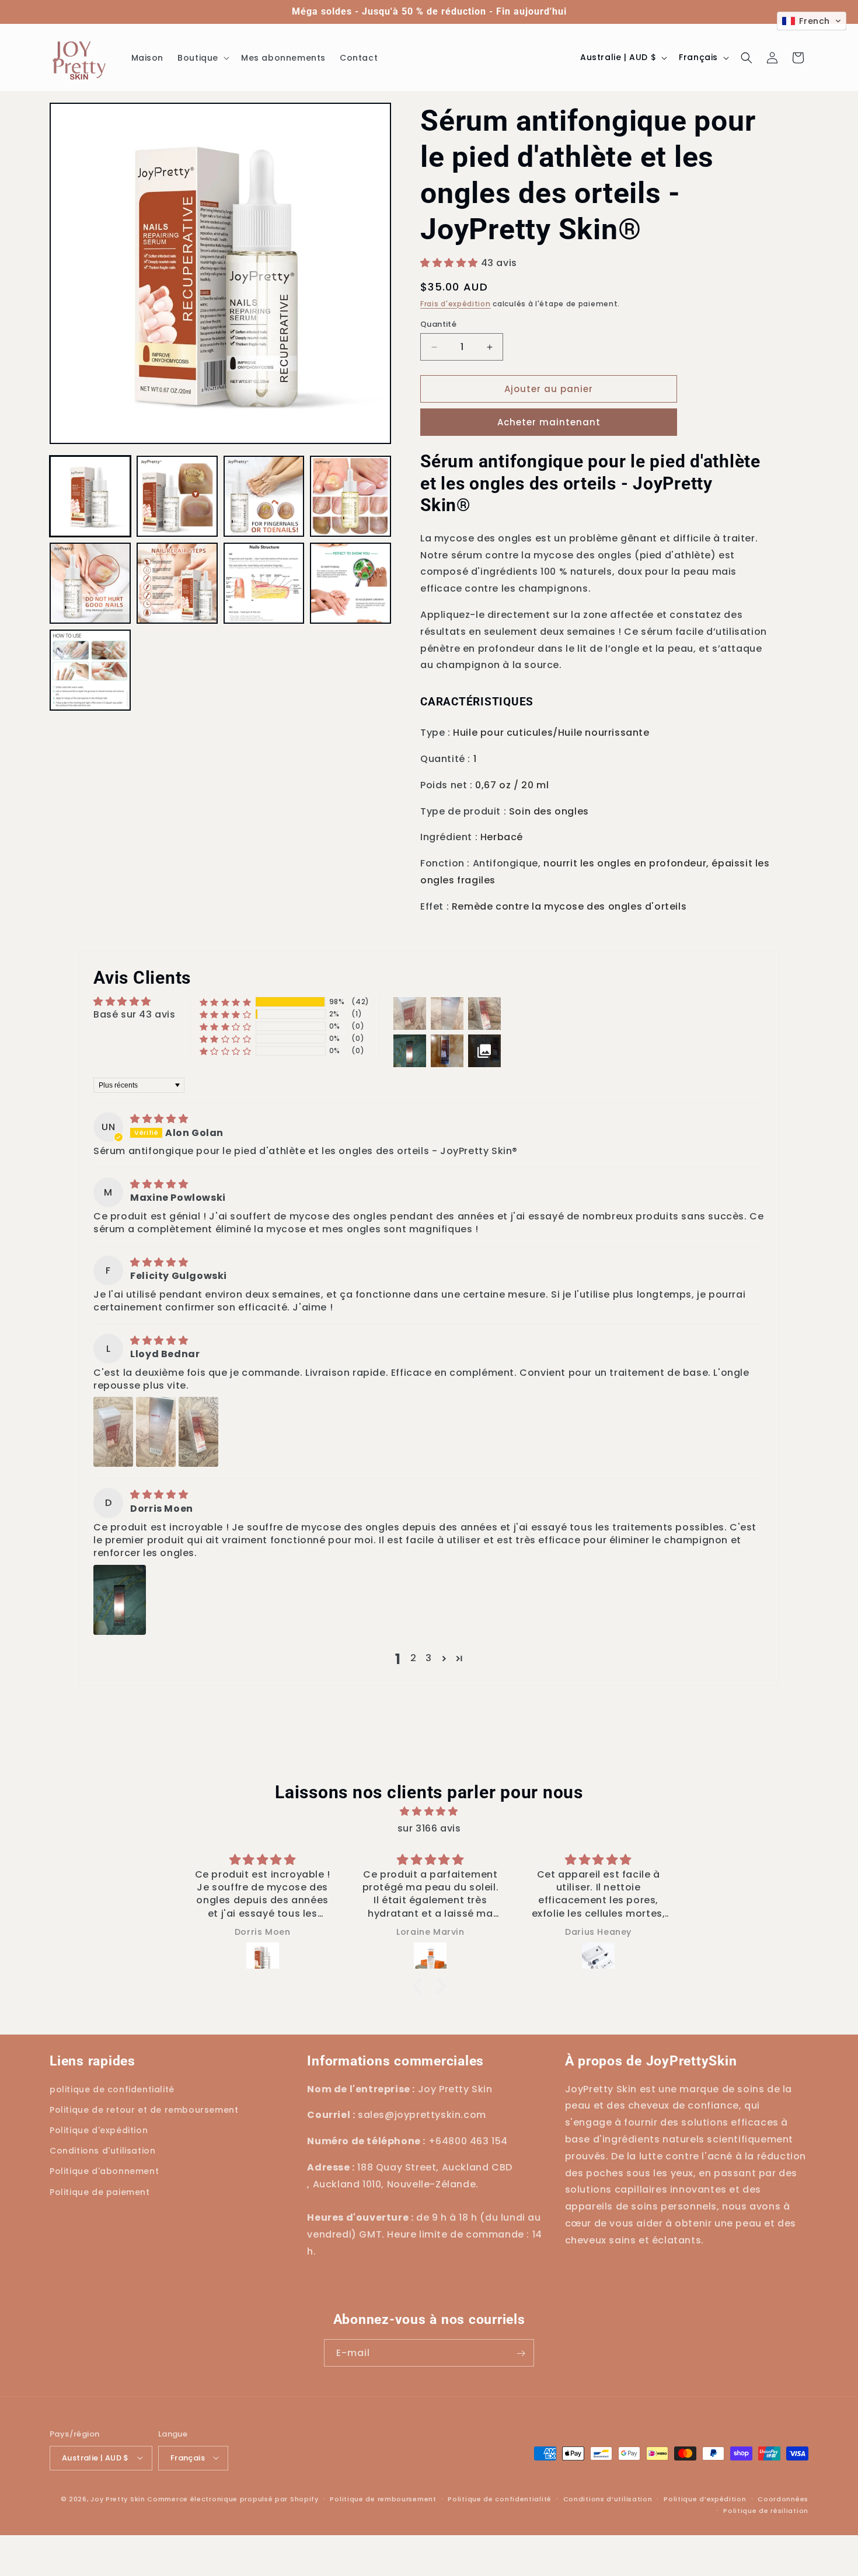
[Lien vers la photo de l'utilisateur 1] (113, 1432)
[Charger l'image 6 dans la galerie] (177, 583)
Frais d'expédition (456, 304)
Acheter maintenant (549, 422)
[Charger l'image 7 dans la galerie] (264, 583)
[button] (202, 58)
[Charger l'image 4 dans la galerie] (350, 496)
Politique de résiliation (766, 2510)
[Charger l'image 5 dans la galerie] (90, 583)
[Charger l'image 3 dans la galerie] (264, 496)
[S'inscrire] (521, 2353)
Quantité (438, 324)
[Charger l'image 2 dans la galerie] (177, 496)
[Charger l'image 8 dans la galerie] (350, 583)
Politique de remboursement (383, 2498)
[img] (159, 1119)
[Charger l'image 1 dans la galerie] (90, 496)
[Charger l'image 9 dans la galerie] (90, 670)
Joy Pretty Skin (118, 2498)
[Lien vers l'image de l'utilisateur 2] (156, 1432)
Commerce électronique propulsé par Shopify (233, 2498)
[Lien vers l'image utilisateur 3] (198, 1432)
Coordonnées (783, 2498)
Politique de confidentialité (500, 2498)
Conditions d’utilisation (608, 2498)
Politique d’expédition (705, 2498)
